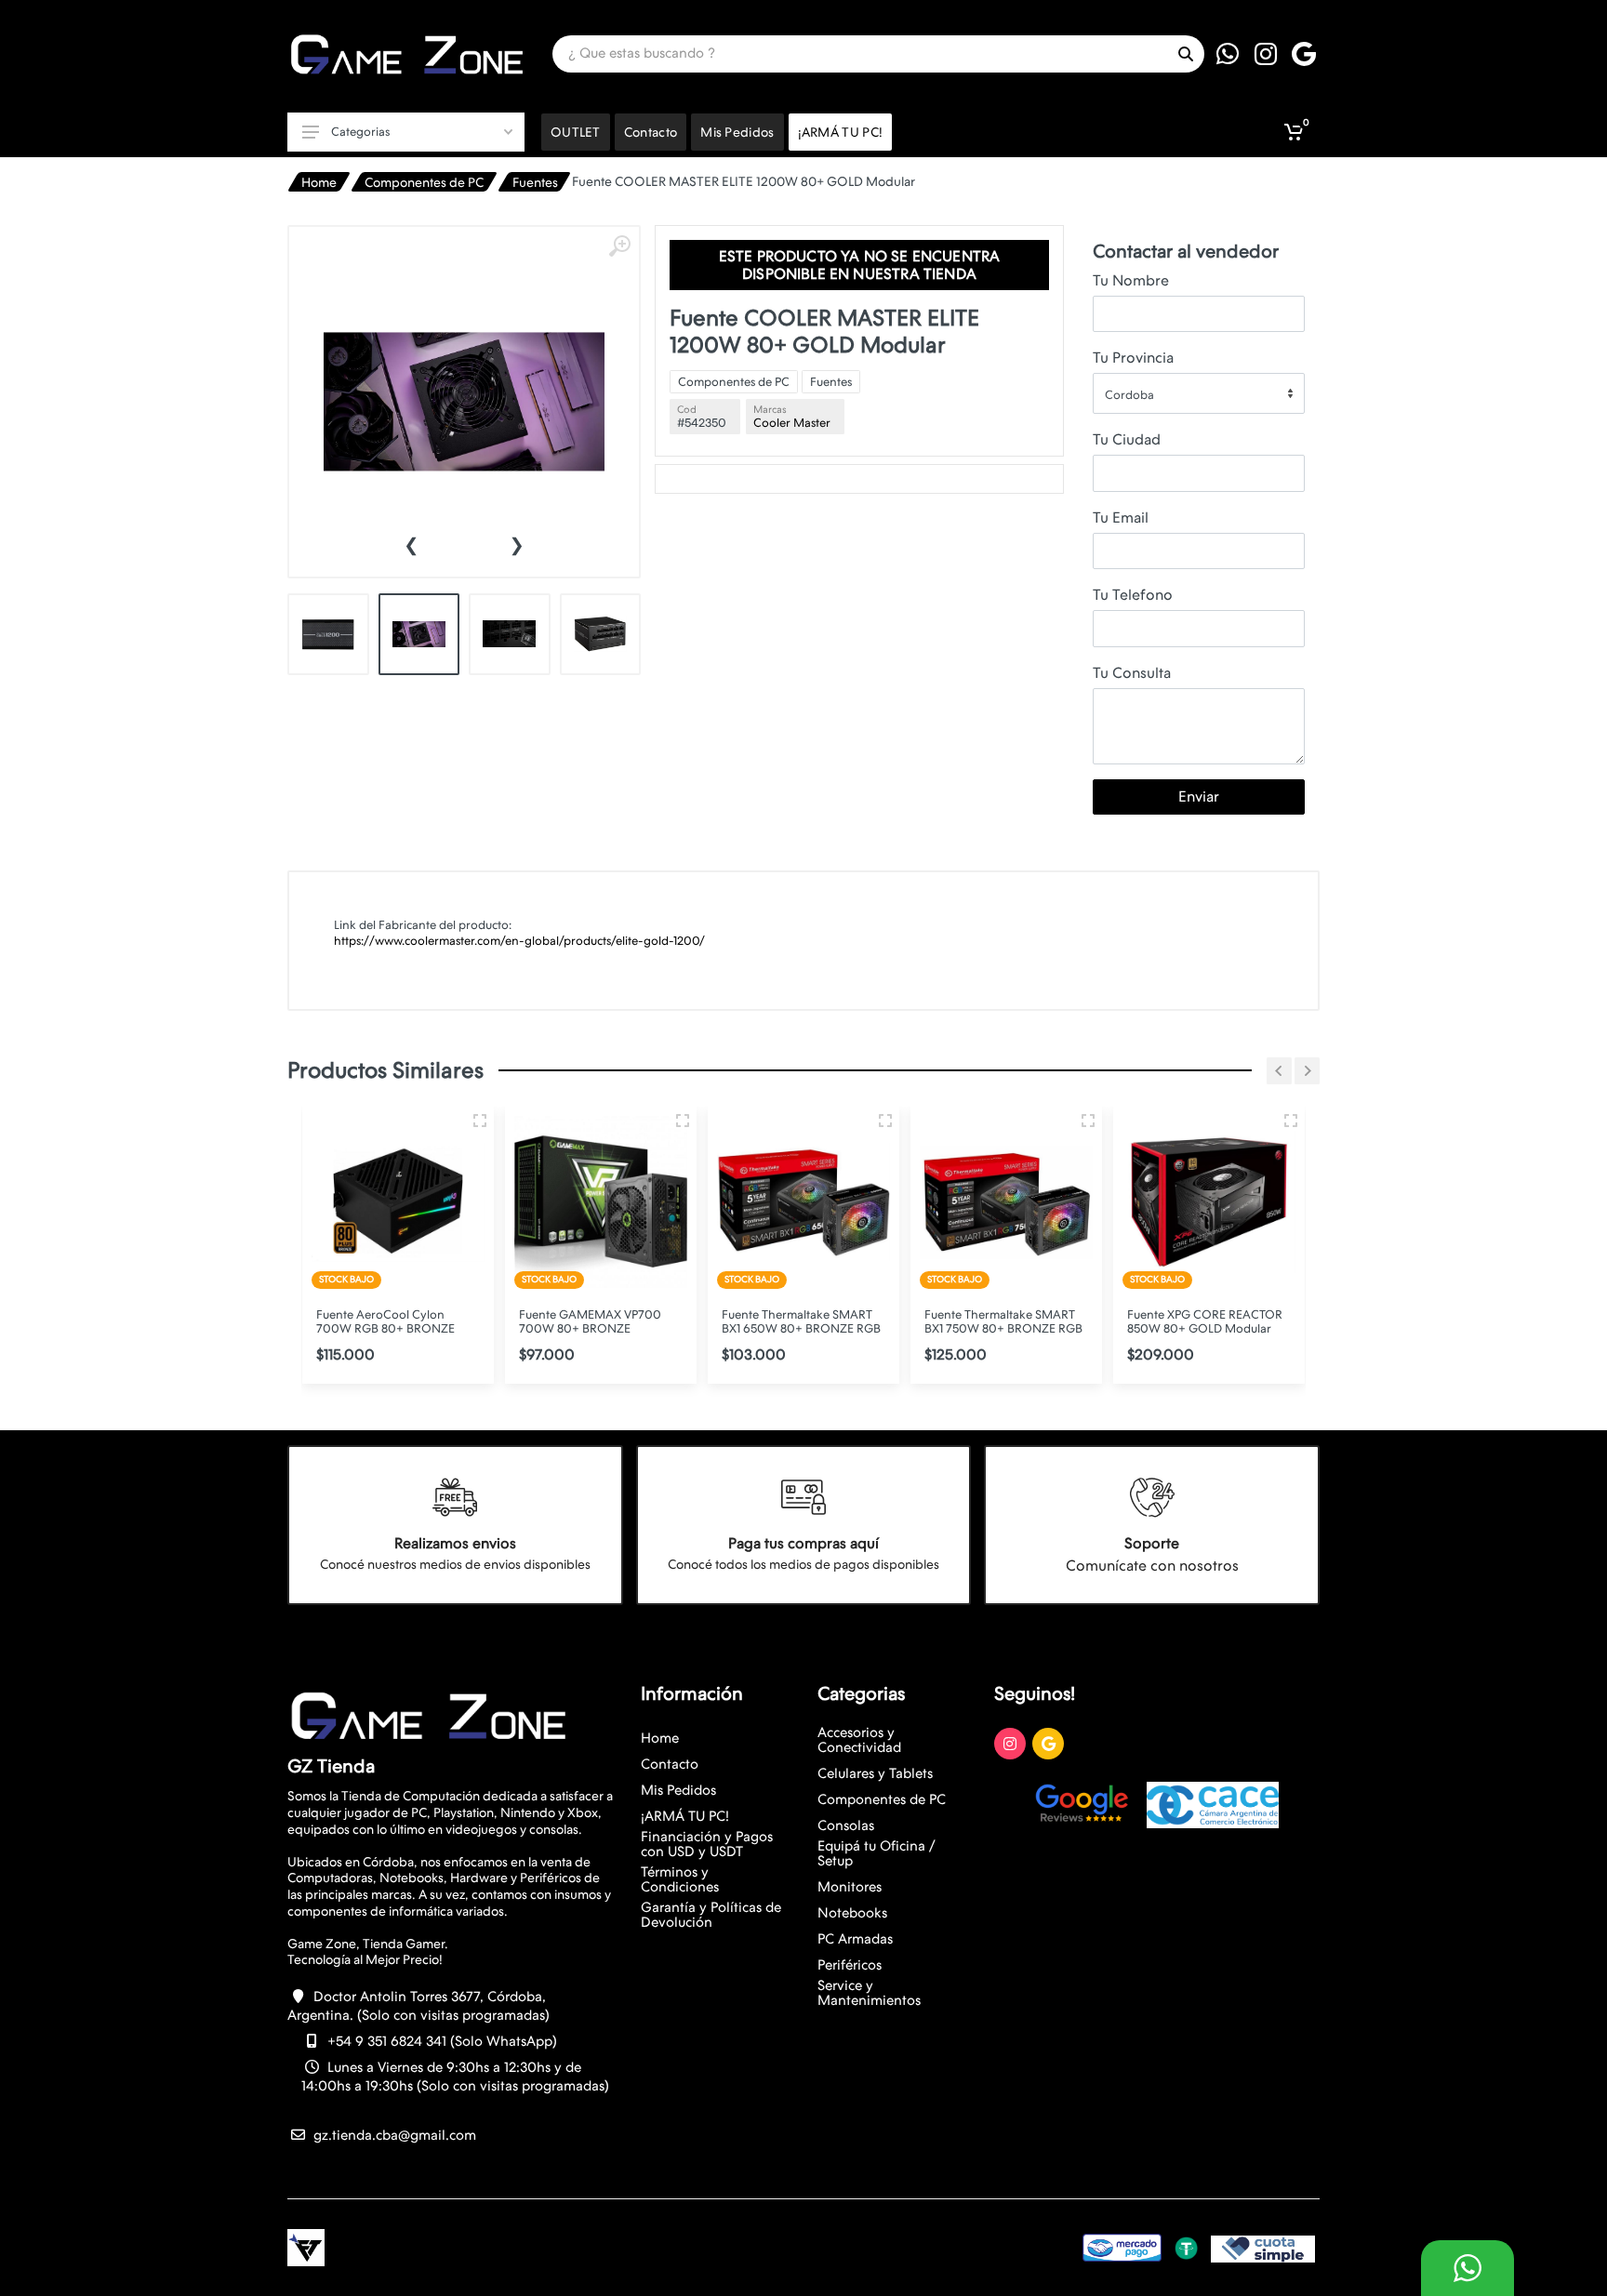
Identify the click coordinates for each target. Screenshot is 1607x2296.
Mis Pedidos (678, 1790)
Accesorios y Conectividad (859, 1740)
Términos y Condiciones (680, 1879)
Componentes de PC (424, 182)
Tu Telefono (1133, 595)
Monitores (850, 1887)
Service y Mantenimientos (869, 1993)
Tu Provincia (1133, 358)
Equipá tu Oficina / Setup (877, 1853)
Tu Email (1121, 518)
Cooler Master (792, 423)
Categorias (360, 132)
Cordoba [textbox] (1129, 395)
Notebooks (852, 1913)
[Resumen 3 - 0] (480, 1121)
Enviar (1199, 796)
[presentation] (411, 543)
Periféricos (850, 1965)
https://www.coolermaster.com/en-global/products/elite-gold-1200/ (519, 941)
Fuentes (535, 182)
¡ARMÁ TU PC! (685, 1816)
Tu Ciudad (1127, 439)
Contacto (670, 1764)
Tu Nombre (1131, 280)
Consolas (846, 1825)
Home (319, 182)
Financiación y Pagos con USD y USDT (707, 1844)
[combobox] (1199, 393)
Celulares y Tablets (875, 1773)
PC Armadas (855, 1939)
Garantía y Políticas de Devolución (711, 1915)
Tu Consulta (1132, 673)
